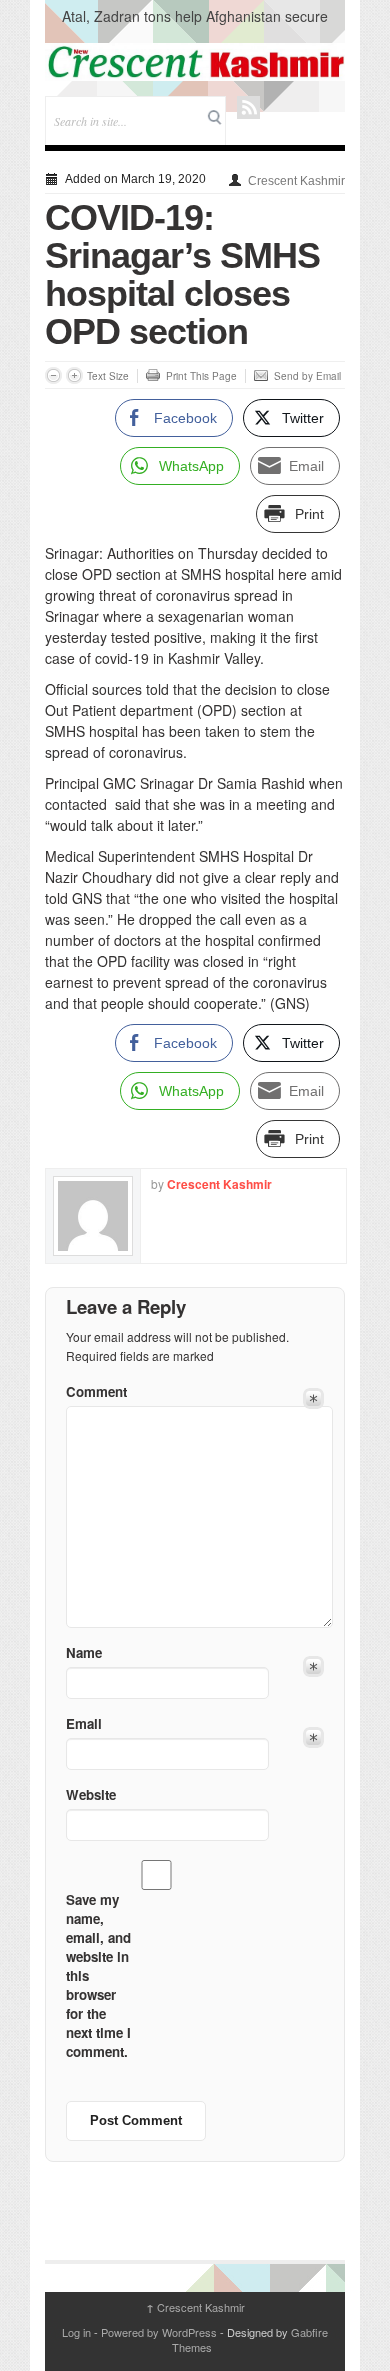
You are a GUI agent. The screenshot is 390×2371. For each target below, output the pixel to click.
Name (84, 1652)
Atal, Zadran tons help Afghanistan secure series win (195, 26)
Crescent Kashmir (296, 181)
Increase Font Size (74, 375)
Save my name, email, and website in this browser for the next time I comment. (98, 1975)
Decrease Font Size (53, 375)
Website (91, 1794)
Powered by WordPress (159, 2332)
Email (84, 1723)
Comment (96, 1391)
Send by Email (307, 376)
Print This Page (201, 376)
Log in (76, 2332)
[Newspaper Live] (195, 62)
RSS (248, 107)
